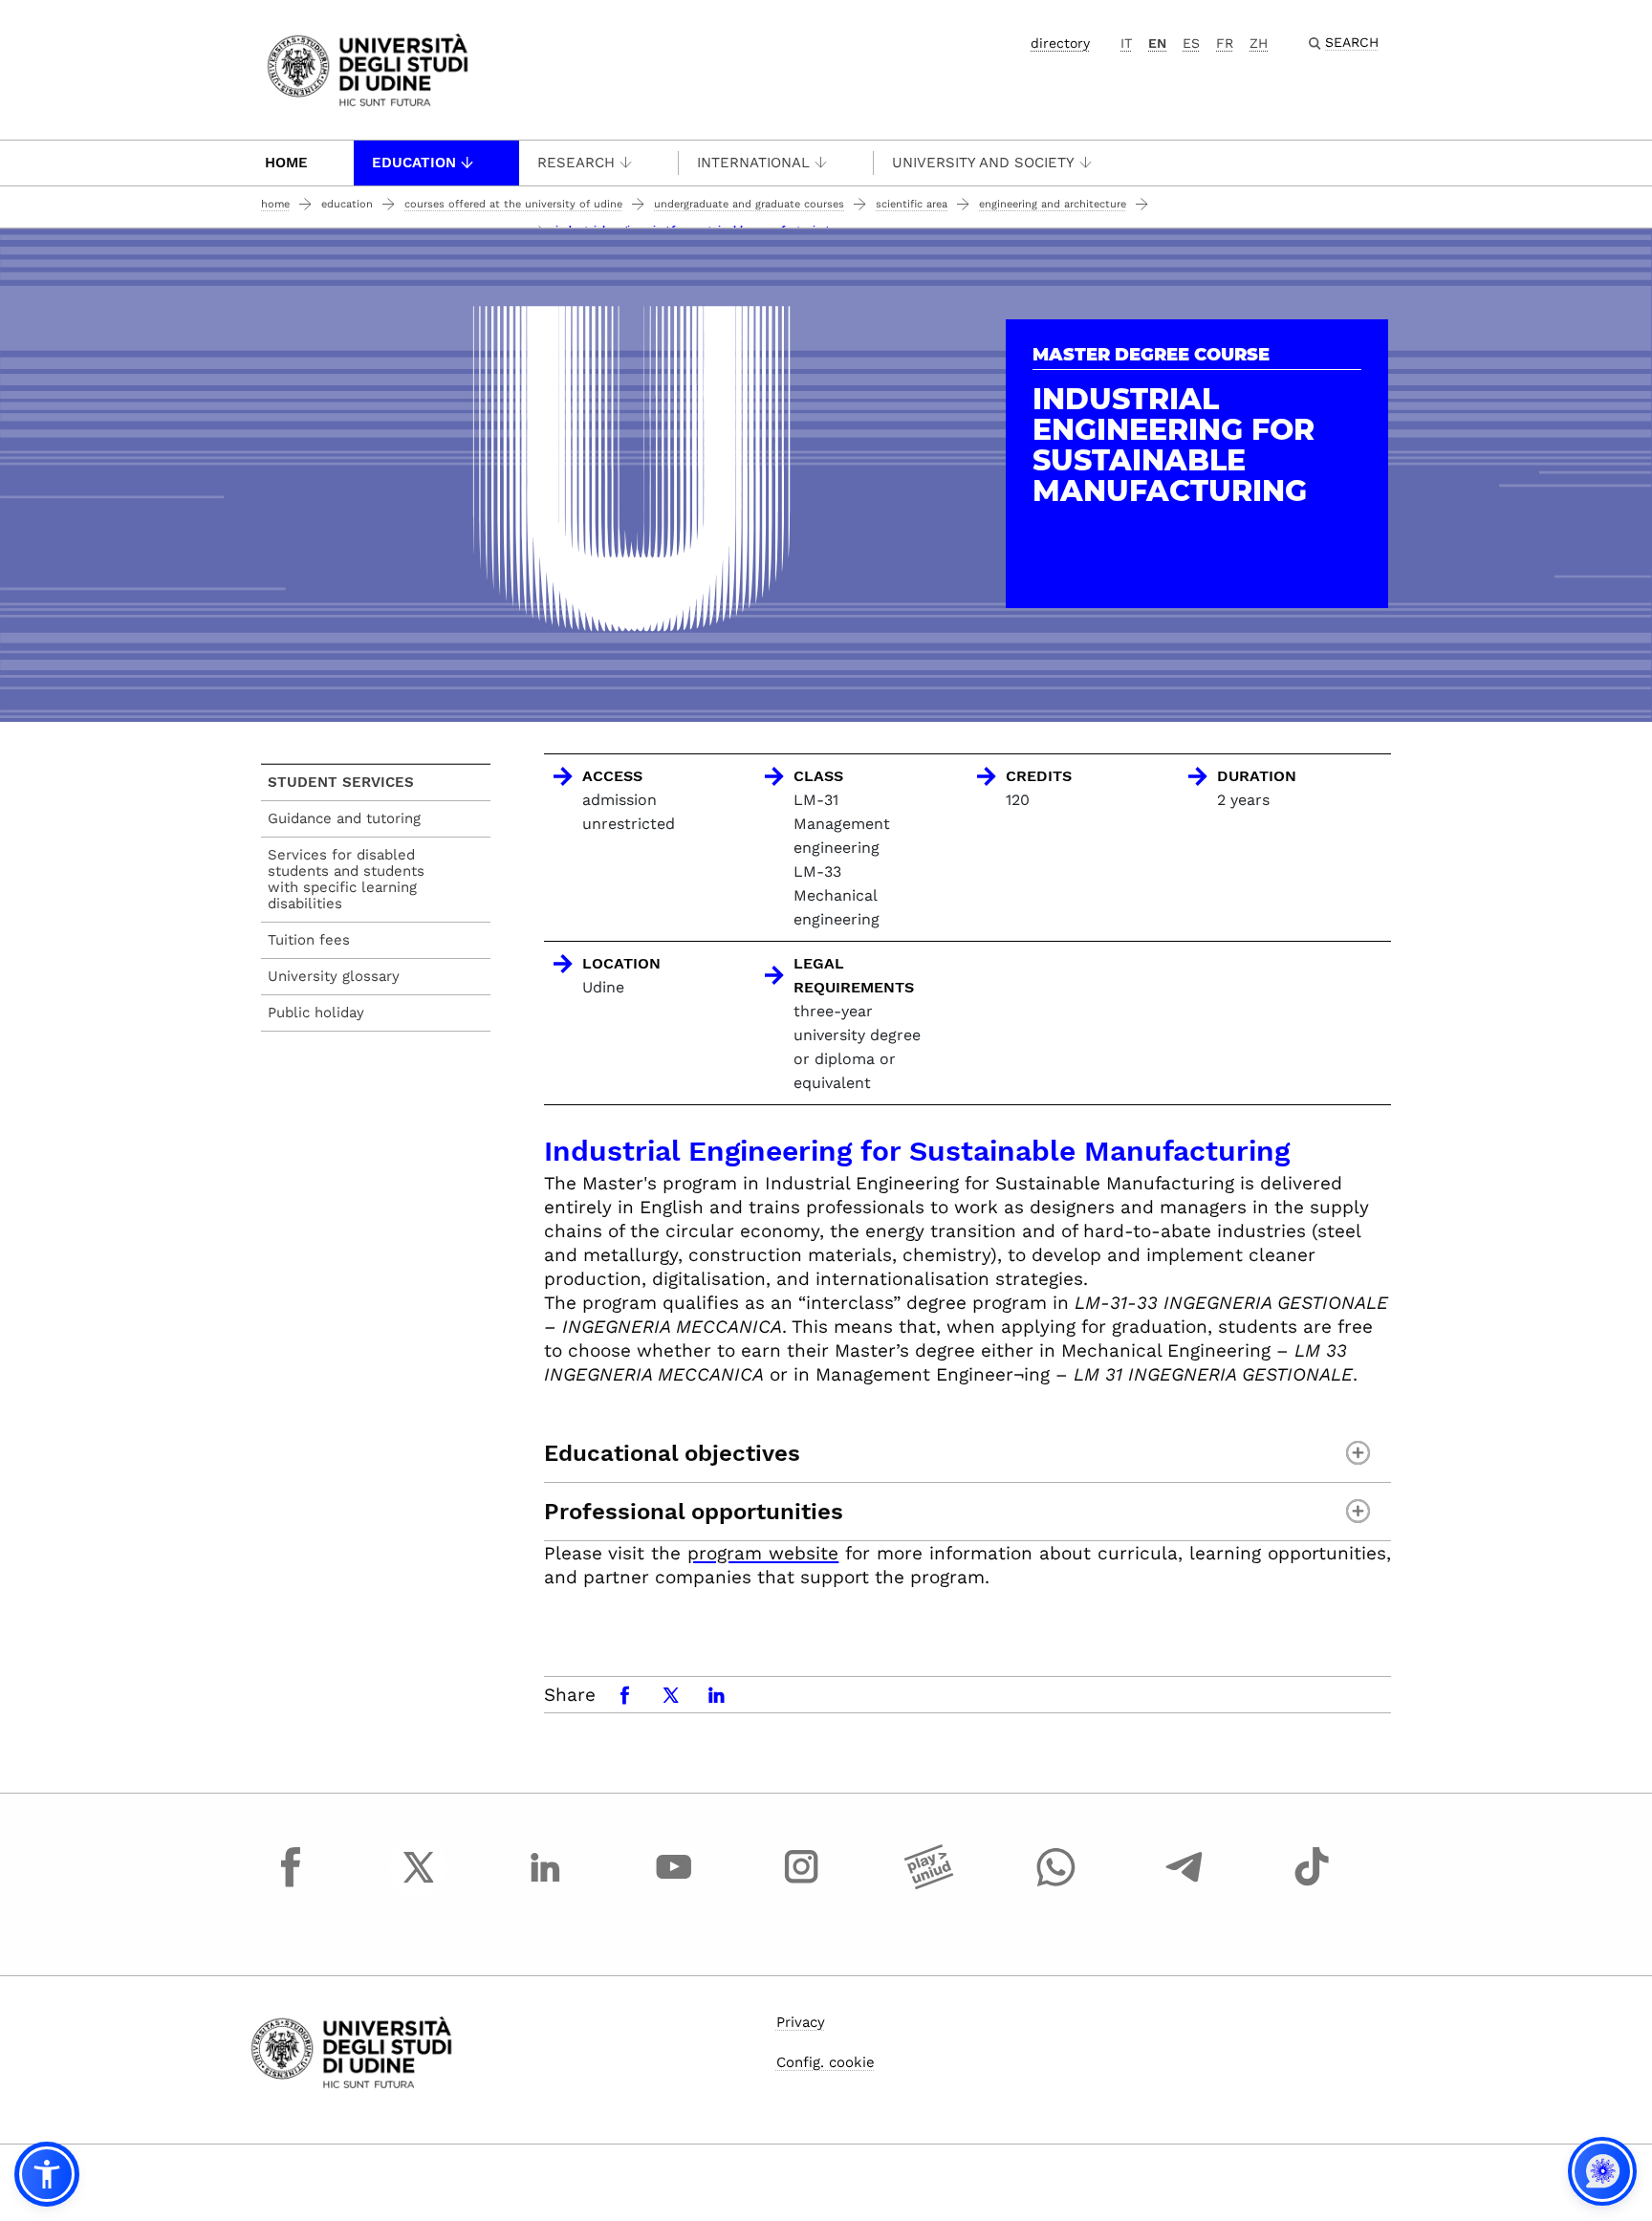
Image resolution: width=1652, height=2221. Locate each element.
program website (763, 1553)
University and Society (983, 163)
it (1126, 43)
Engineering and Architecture (1053, 204)
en (1157, 43)
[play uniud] (929, 1884)
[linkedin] (546, 1884)
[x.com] (419, 1884)
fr (1225, 43)
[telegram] (1185, 1884)
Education (414, 163)
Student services (341, 782)
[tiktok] (1312, 1884)
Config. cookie (826, 2062)
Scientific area (912, 204)
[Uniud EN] (368, 68)
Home (286, 163)
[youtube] (674, 1884)
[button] (47, 2174)
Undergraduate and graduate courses (749, 204)
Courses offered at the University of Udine (513, 204)
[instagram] (801, 1884)
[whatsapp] (1056, 1884)
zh (1259, 43)
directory (1060, 43)
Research (576, 163)
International (753, 163)
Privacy (801, 2022)
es (1191, 43)
